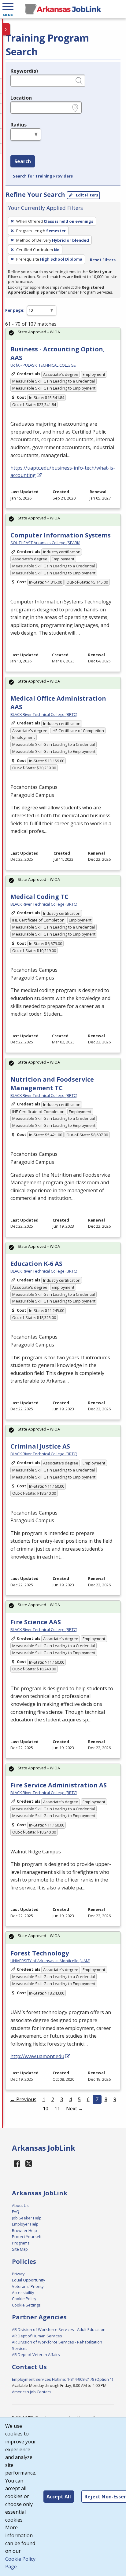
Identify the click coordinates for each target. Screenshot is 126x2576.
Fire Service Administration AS (59, 1785)
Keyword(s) (24, 71)
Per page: (15, 310)
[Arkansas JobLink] (63, 9)
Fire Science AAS (36, 1622)
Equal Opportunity (28, 2280)
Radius (19, 125)
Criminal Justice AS (40, 1446)
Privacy (18, 2274)
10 (46, 2109)
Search (23, 161)
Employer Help (25, 2224)
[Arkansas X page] (29, 2163)
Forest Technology (40, 1953)
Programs (21, 2243)
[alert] (63, 334)
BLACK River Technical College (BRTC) (44, 714)
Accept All (59, 2497)
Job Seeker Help (27, 2218)
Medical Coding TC (39, 897)
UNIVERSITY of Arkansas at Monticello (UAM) (50, 1961)
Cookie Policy (24, 2299)
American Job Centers (32, 2392)
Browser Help (24, 2230)
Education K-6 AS (36, 1264)
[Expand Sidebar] (6, 29)
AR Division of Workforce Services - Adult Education (59, 2329)
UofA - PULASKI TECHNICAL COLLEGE (43, 365)
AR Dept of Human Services (37, 2336)
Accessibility (23, 2292)
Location (21, 98)
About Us (20, 2205)
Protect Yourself (27, 2237)
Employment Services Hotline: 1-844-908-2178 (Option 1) (62, 2379)
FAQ (16, 2211)
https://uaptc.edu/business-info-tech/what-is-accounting (63, 471)
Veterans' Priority (28, 2286)
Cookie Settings (26, 2305)
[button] (8, 9)
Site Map (20, 2249)
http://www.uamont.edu (37, 2056)
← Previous (23, 2099)
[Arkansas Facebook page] (17, 2163)
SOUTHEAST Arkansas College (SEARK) (45, 543)
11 (57, 2109)
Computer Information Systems (61, 535)
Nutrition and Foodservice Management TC (52, 1084)
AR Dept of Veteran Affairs (36, 2354)
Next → (75, 2109)
